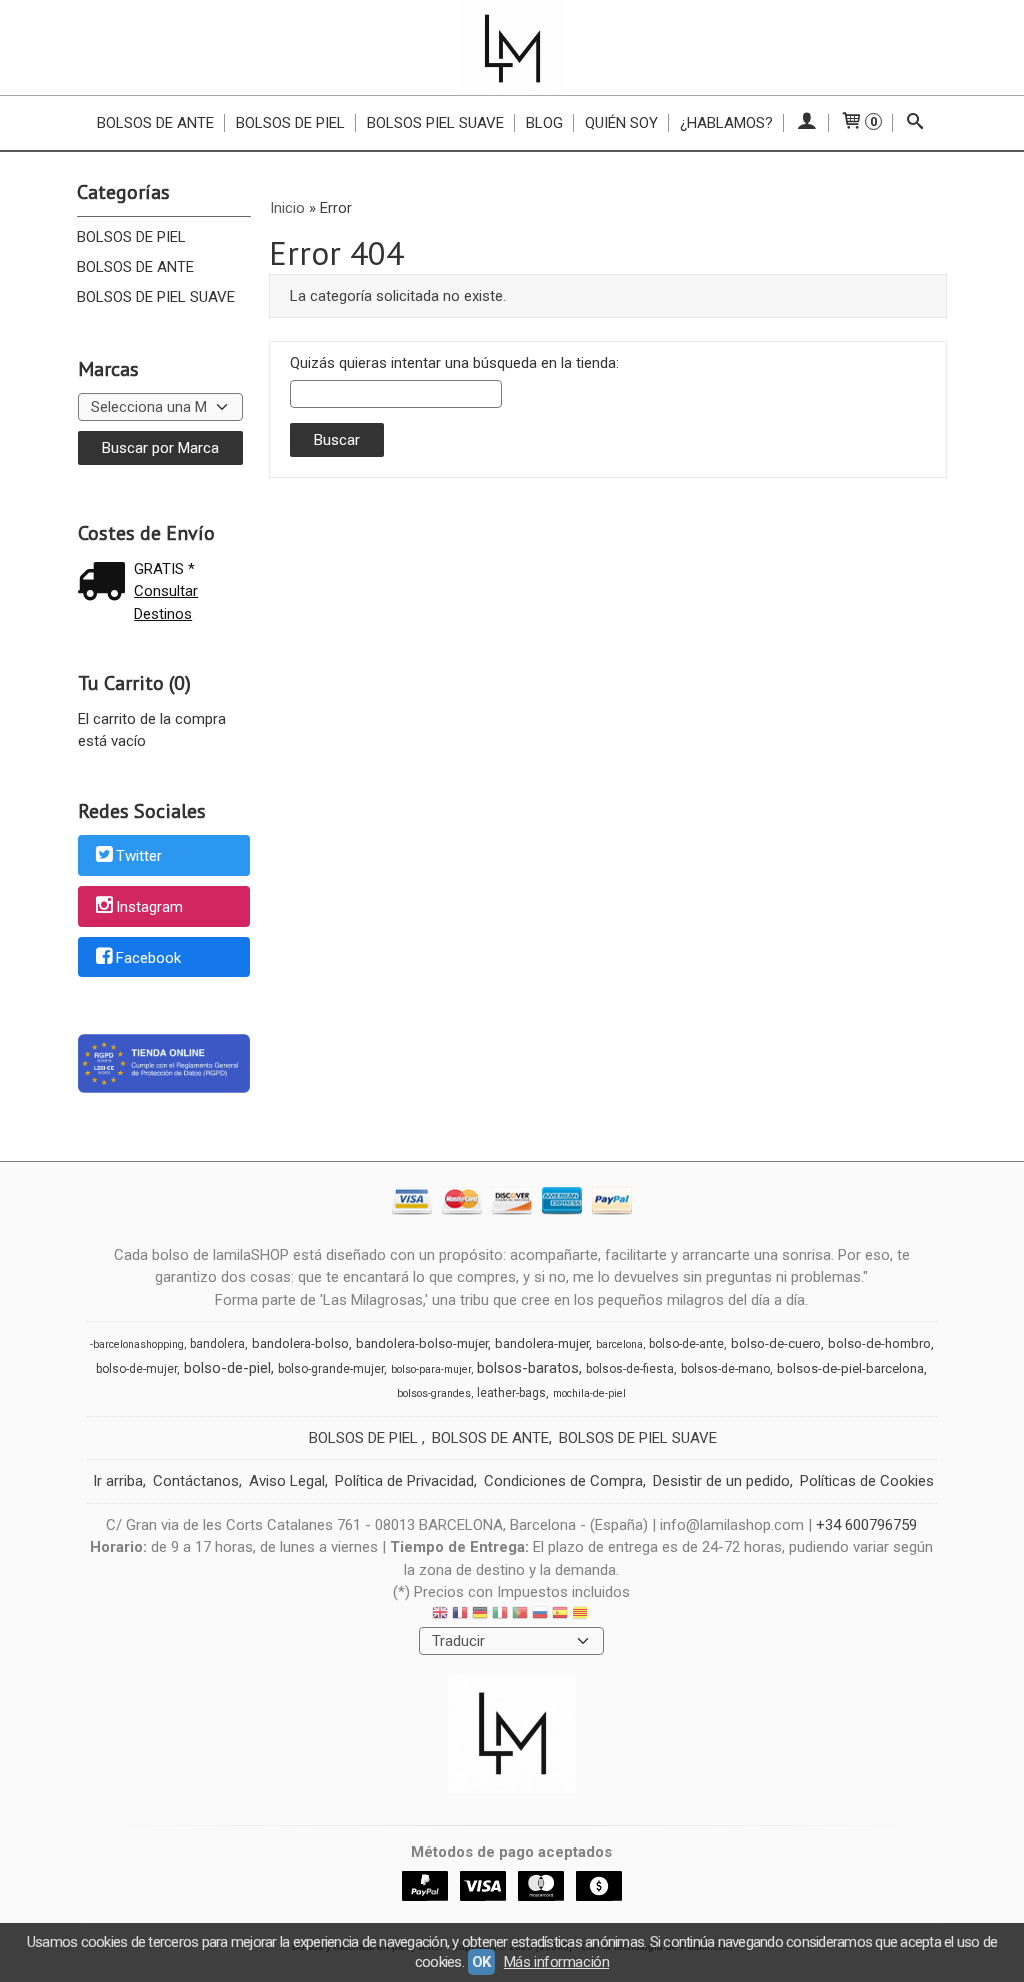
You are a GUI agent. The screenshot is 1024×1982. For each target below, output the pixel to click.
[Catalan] (582, 1615)
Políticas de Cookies (867, 1481)
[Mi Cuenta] (806, 123)
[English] (440, 1615)
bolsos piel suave (435, 123)
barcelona (619, 1344)
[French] (460, 1615)
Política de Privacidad (404, 1481)
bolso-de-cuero (776, 1343)
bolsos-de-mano (725, 1369)
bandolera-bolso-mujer (422, 1343)
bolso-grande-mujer (331, 1369)
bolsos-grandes (434, 1393)
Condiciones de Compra (563, 1481)
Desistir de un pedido (721, 1481)
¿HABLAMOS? (726, 123)
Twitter (139, 857)
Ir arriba (118, 1481)
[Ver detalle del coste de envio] (106, 583)
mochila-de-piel (589, 1393)
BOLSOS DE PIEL (131, 237)
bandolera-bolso (300, 1343)
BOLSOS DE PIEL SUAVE (156, 297)
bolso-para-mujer (431, 1369)
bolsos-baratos (528, 1368)
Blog (544, 123)
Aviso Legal (287, 1481)
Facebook (148, 958)
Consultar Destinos (166, 602)
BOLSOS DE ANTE (135, 267)
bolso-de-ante (686, 1344)
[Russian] (540, 1615)
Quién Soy (621, 123)
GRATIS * (164, 569)
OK (481, 1962)
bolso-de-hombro (879, 1343)
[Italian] (500, 1615)
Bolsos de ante (155, 123)
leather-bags (511, 1393)
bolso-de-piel (227, 1368)
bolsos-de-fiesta (630, 1369)
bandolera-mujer (542, 1343)
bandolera (217, 1344)
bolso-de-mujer (136, 1369)
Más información (556, 1962)
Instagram (149, 907)
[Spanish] (560, 1615)
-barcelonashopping (137, 1344)
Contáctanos (196, 1481)
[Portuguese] (520, 1615)
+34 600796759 (866, 1525)
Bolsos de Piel (290, 123)
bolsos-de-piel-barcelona (850, 1368)
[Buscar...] (915, 123)
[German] (480, 1615)
